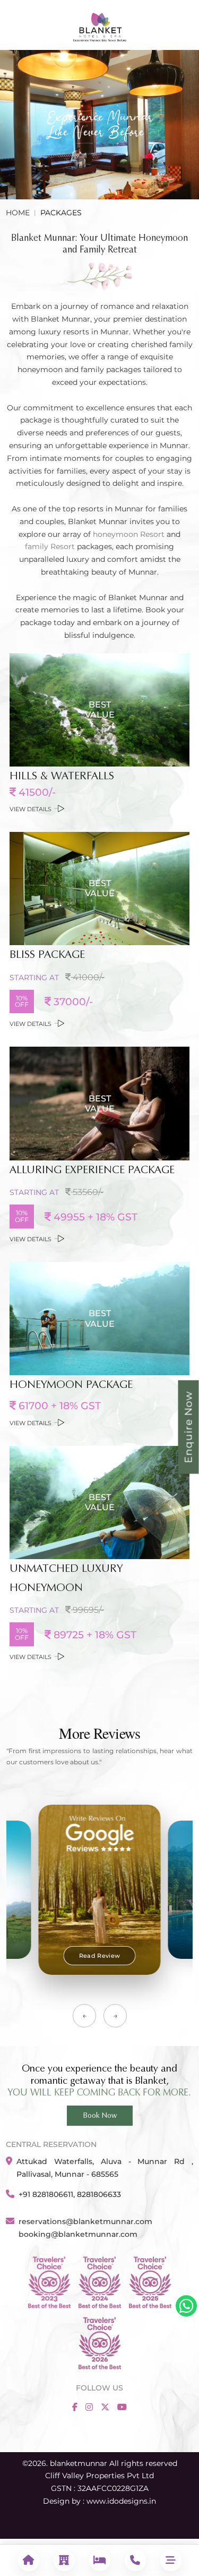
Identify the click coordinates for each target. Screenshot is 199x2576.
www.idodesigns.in (121, 2501)
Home (18, 213)
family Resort (50, 546)
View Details (31, 809)
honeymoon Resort (129, 534)
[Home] (28, 2560)
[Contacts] (135, 2560)
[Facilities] (64, 2560)
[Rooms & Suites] (99, 2560)
